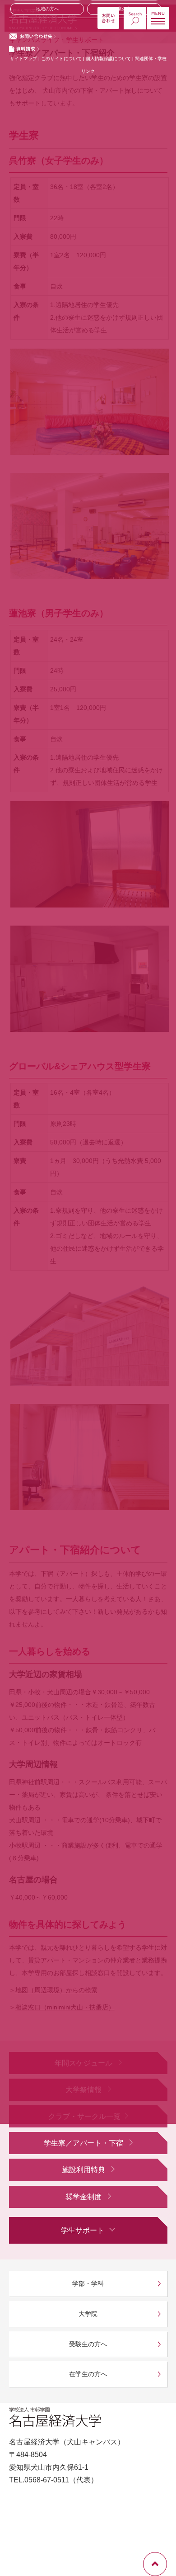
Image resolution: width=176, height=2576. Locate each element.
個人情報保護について (109, 59)
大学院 (88, 2314)
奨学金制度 (84, 2197)
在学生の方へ (88, 2374)
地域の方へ (47, 9)
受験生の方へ (88, 2344)
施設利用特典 (84, 2170)
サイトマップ (23, 59)
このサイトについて (61, 59)
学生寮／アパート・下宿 (84, 2143)
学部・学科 (88, 2283)
